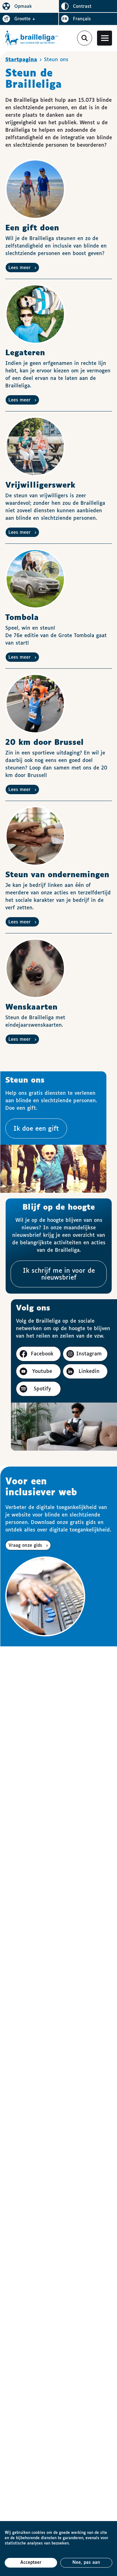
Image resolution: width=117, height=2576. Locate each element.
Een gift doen (32, 228)
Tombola (22, 618)
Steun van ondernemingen (57, 875)
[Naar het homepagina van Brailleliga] (32, 38)
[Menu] (105, 38)
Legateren (25, 353)
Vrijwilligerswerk (40, 485)
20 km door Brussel (44, 743)
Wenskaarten (31, 1007)
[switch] (29, 6)
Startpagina (21, 60)
